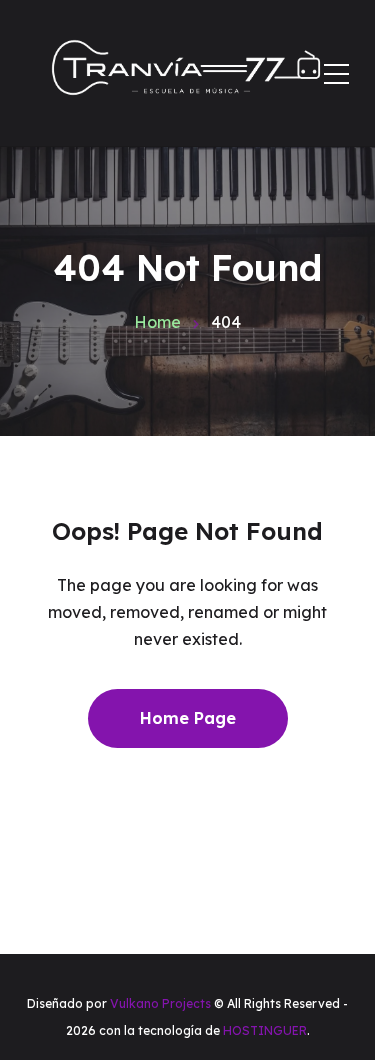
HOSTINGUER (265, 1030)
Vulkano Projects (160, 1003)
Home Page (188, 718)
